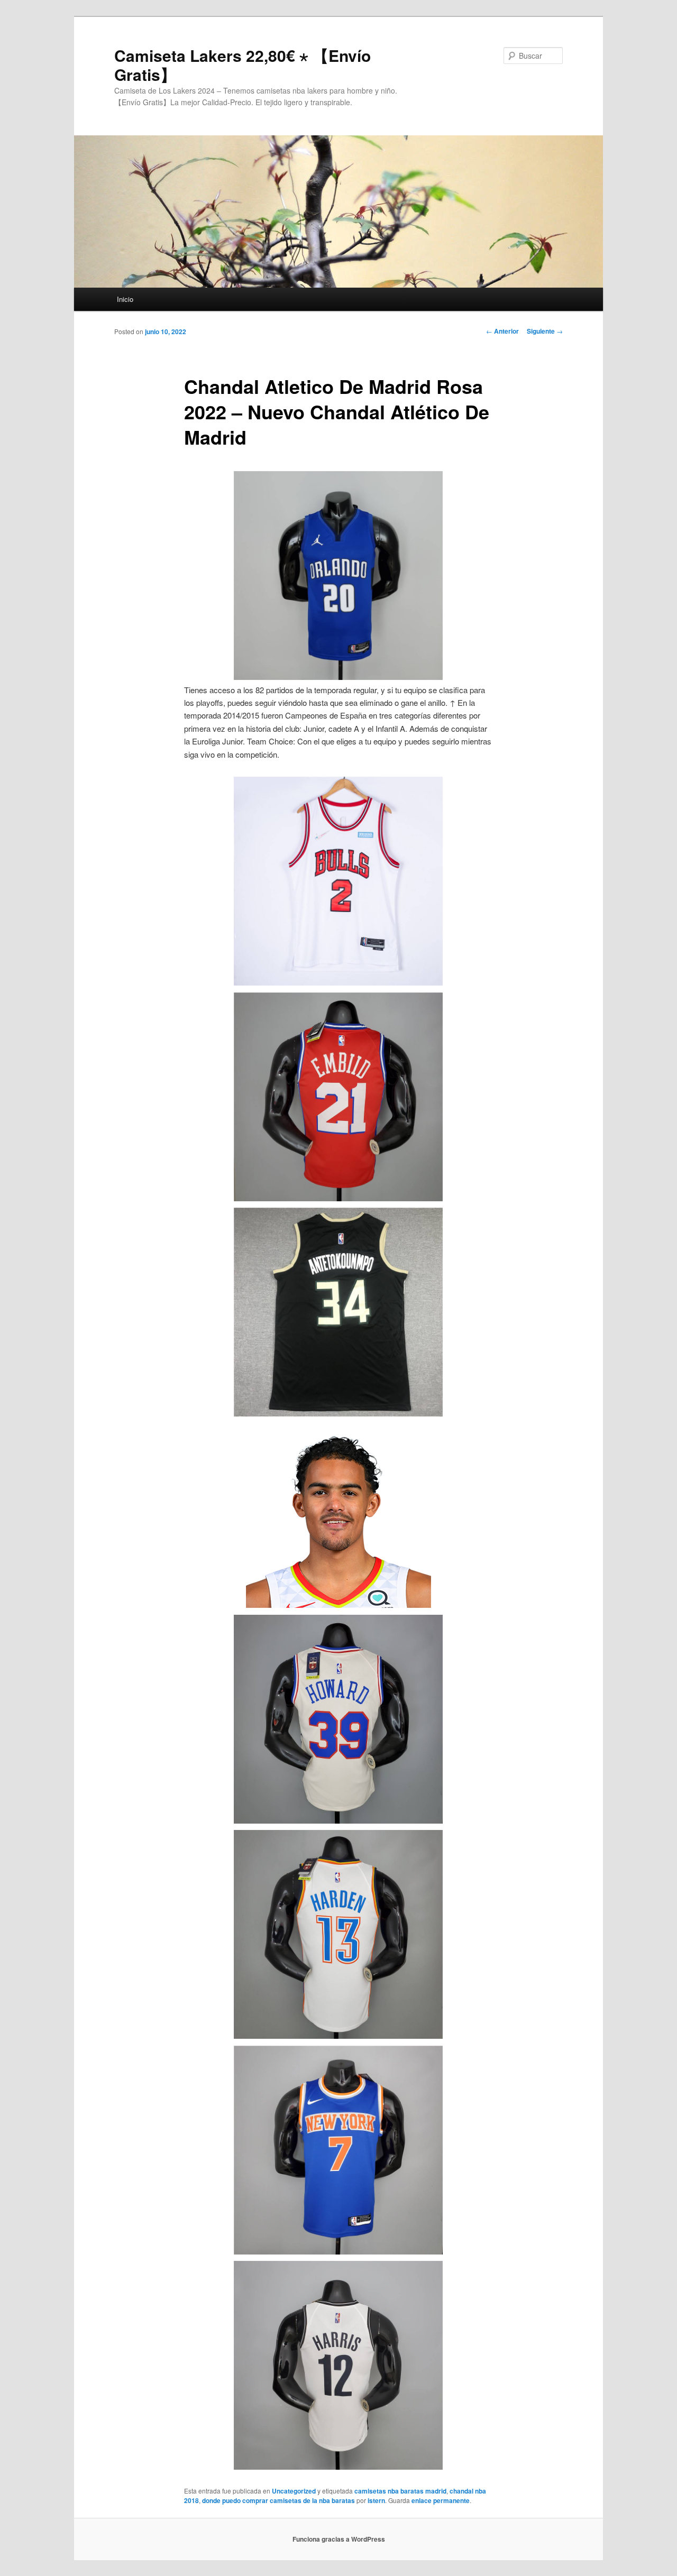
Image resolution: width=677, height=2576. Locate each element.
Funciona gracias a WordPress (339, 2539)
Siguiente (545, 331)
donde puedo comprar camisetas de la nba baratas (278, 2500)
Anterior (502, 331)
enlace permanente (441, 2500)
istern (376, 2500)
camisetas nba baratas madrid (400, 2491)
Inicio (125, 299)
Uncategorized (294, 2491)
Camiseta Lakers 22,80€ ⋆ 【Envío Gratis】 (243, 65)
